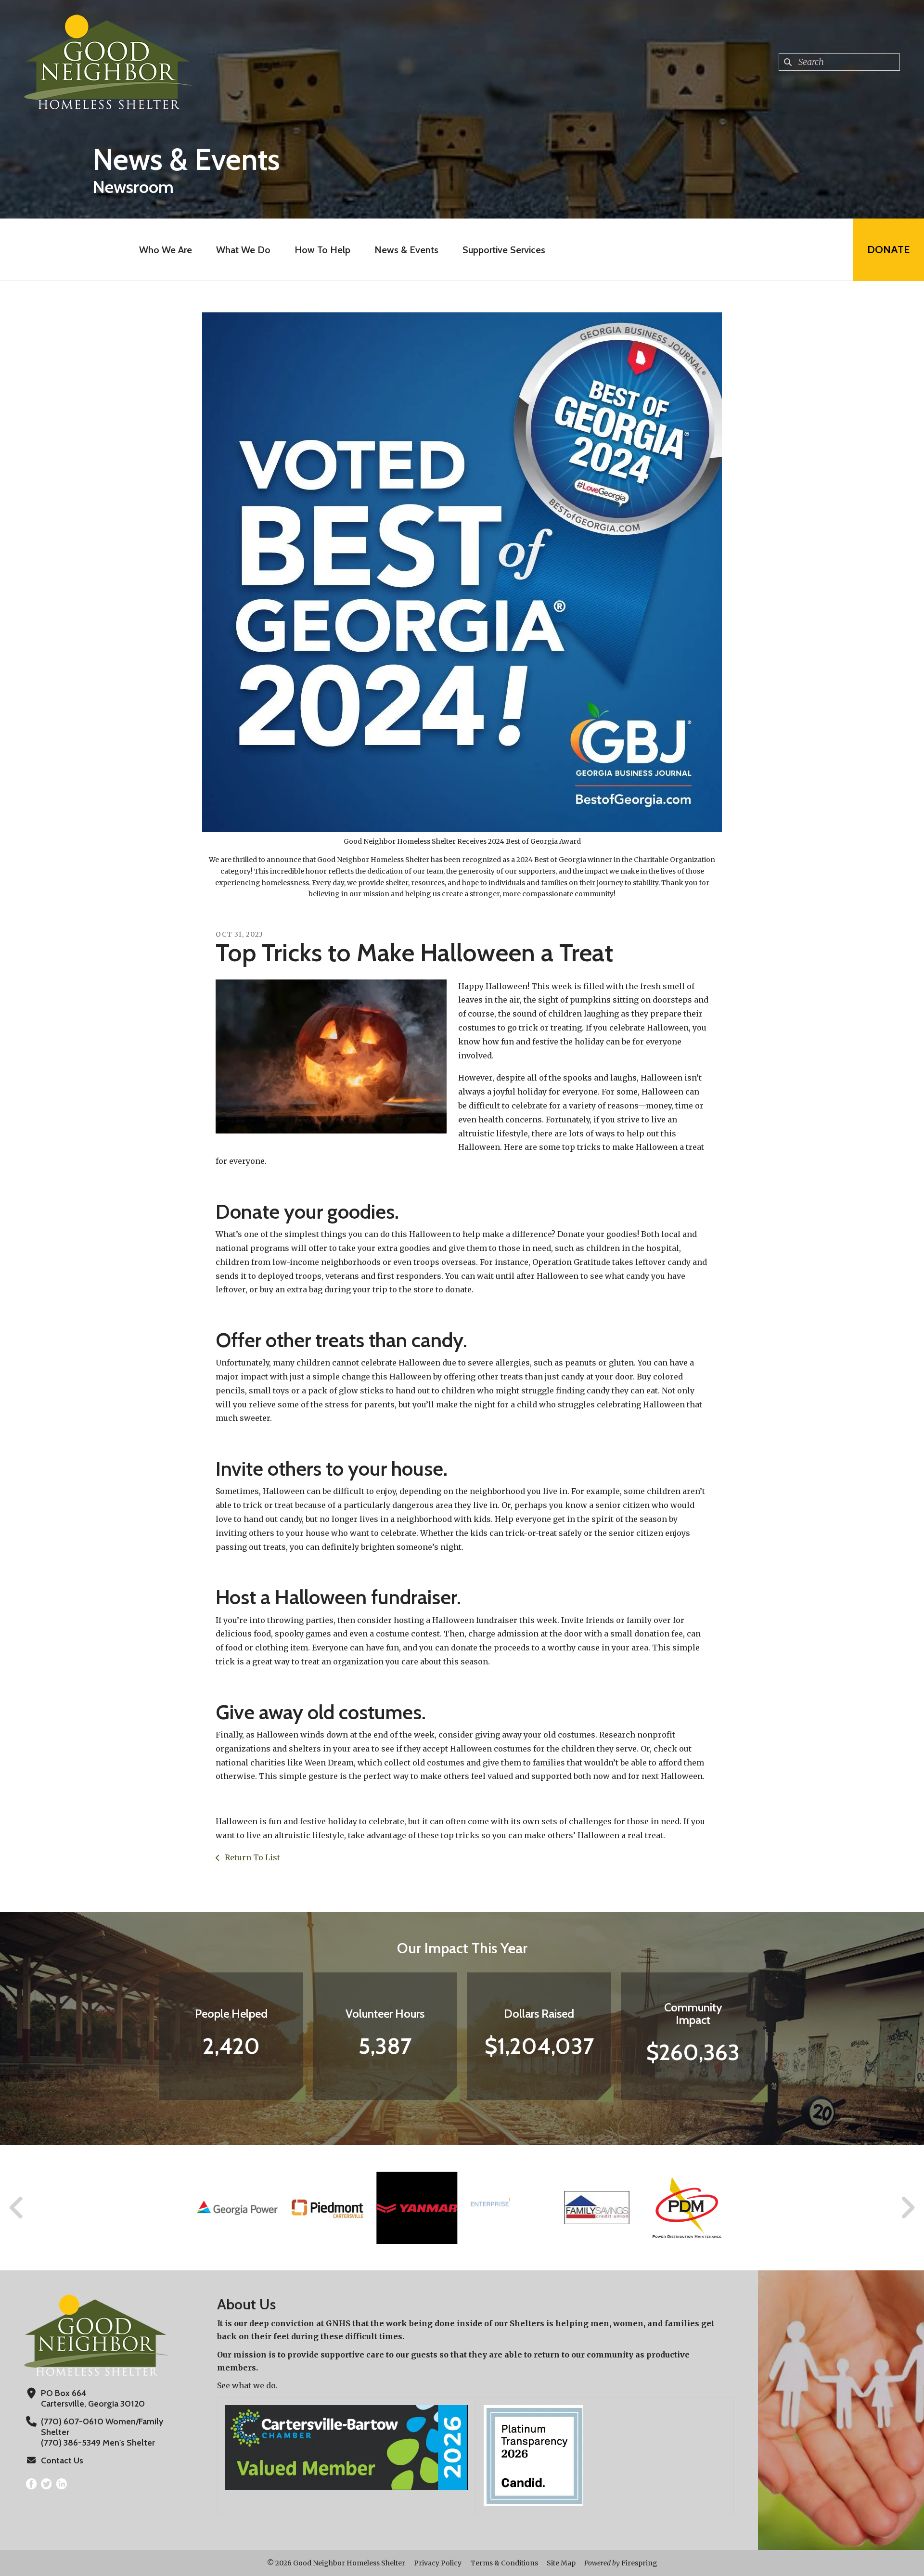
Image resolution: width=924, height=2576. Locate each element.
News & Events (406, 250)
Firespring (639, 2563)
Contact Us (62, 2460)
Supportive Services (504, 250)
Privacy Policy (438, 2563)
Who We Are (166, 250)
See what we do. (247, 2385)
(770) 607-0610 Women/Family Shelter (102, 2427)
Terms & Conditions (504, 2563)
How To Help (322, 250)
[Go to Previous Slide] (17, 2208)
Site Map (561, 2563)
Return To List (251, 1857)
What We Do (243, 250)
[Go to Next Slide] (907, 2208)
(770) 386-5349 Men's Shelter (98, 2443)
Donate (888, 250)
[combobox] (839, 62)
